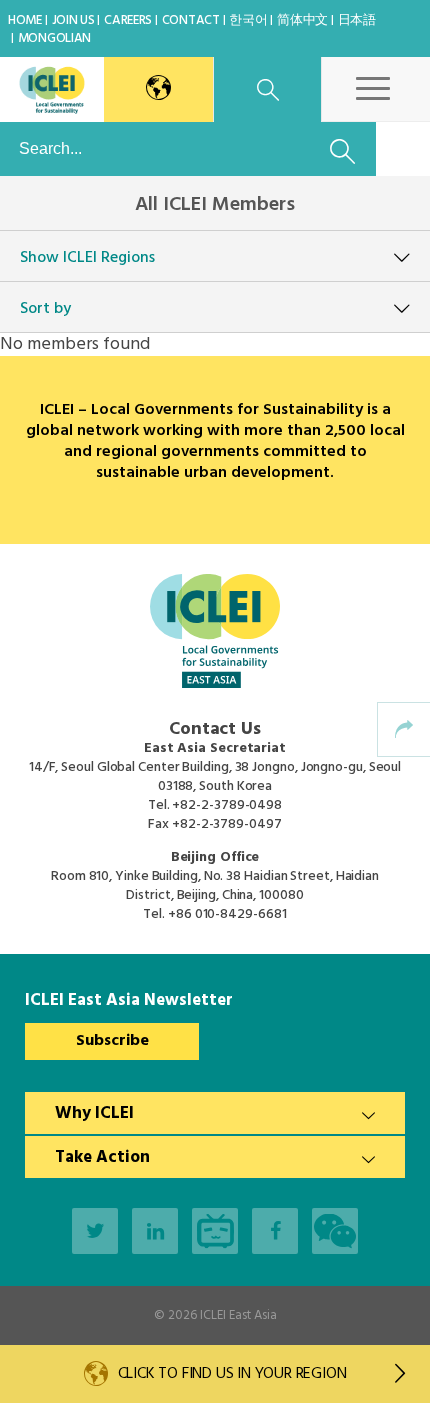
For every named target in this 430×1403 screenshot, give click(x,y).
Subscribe (112, 1041)
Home (25, 20)
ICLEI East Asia (238, 1315)
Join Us (73, 20)
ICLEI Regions (87, 258)
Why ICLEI (94, 1113)
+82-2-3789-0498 (227, 805)
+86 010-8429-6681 (227, 914)
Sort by (45, 309)
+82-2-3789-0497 (227, 824)
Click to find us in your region (232, 1374)
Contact (191, 20)
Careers (128, 20)
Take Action (102, 1157)
